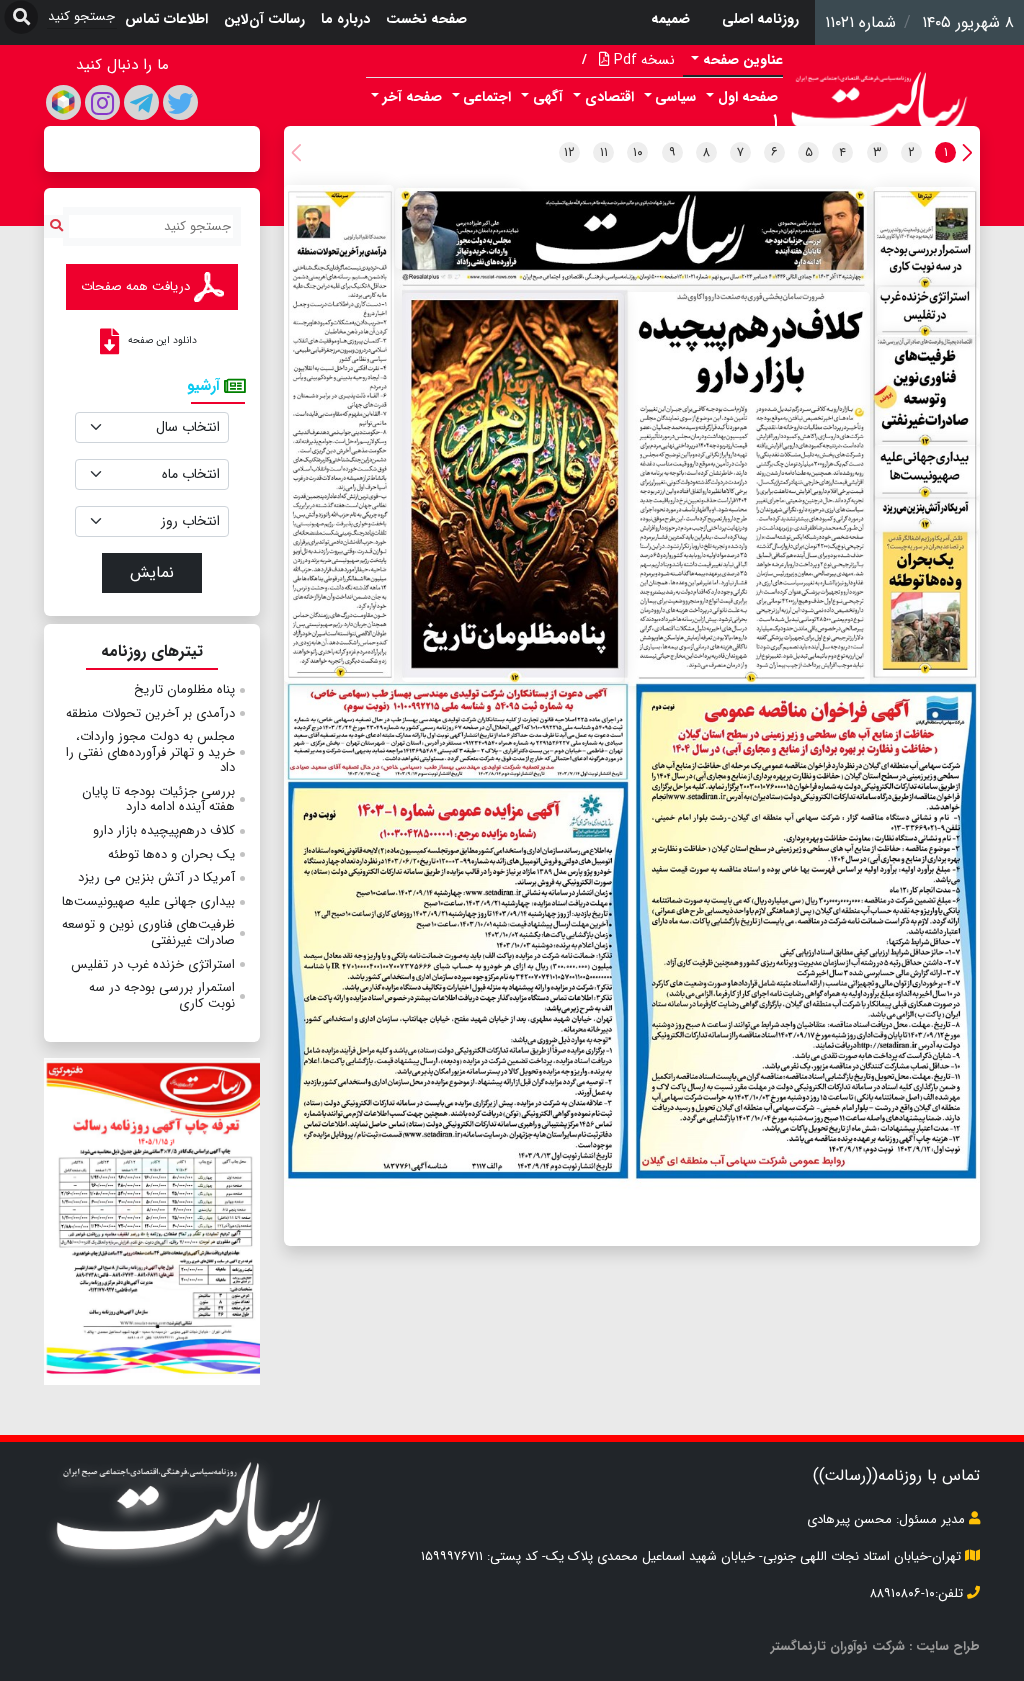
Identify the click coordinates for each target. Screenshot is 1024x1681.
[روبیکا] (63, 102)
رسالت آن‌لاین (264, 19)
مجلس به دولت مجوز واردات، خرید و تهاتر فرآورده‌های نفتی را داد (150, 752)
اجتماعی (487, 97)
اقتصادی (609, 97)
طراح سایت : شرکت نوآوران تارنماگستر (875, 1646)
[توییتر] (180, 102)
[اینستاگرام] (102, 102)
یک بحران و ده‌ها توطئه (171, 854)
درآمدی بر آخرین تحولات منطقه (150, 713)
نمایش (152, 572)
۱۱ (604, 152)
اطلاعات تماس (166, 19)
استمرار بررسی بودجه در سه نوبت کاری (162, 995)
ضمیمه (670, 19)
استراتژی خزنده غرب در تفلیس (153, 964)
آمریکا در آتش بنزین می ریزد (156, 877)
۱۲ (569, 152)
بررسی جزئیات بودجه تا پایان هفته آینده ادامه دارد (158, 799)
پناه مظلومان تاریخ (184, 689)
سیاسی (675, 97)
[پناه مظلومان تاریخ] (513, 487)
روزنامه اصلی (760, 19)
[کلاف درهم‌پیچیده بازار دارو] (747, 489)
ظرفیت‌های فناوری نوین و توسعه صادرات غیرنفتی (148, 932)
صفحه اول (748, 97)
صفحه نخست (426, 19)
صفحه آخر (412, 97)
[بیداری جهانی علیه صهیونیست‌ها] (926, 471)
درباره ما (345, 19)
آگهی (548, 97)
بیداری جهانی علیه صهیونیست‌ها (148, 901)
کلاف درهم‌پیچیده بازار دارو (164, 830)
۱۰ (638, 152)
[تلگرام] (141, 102)
